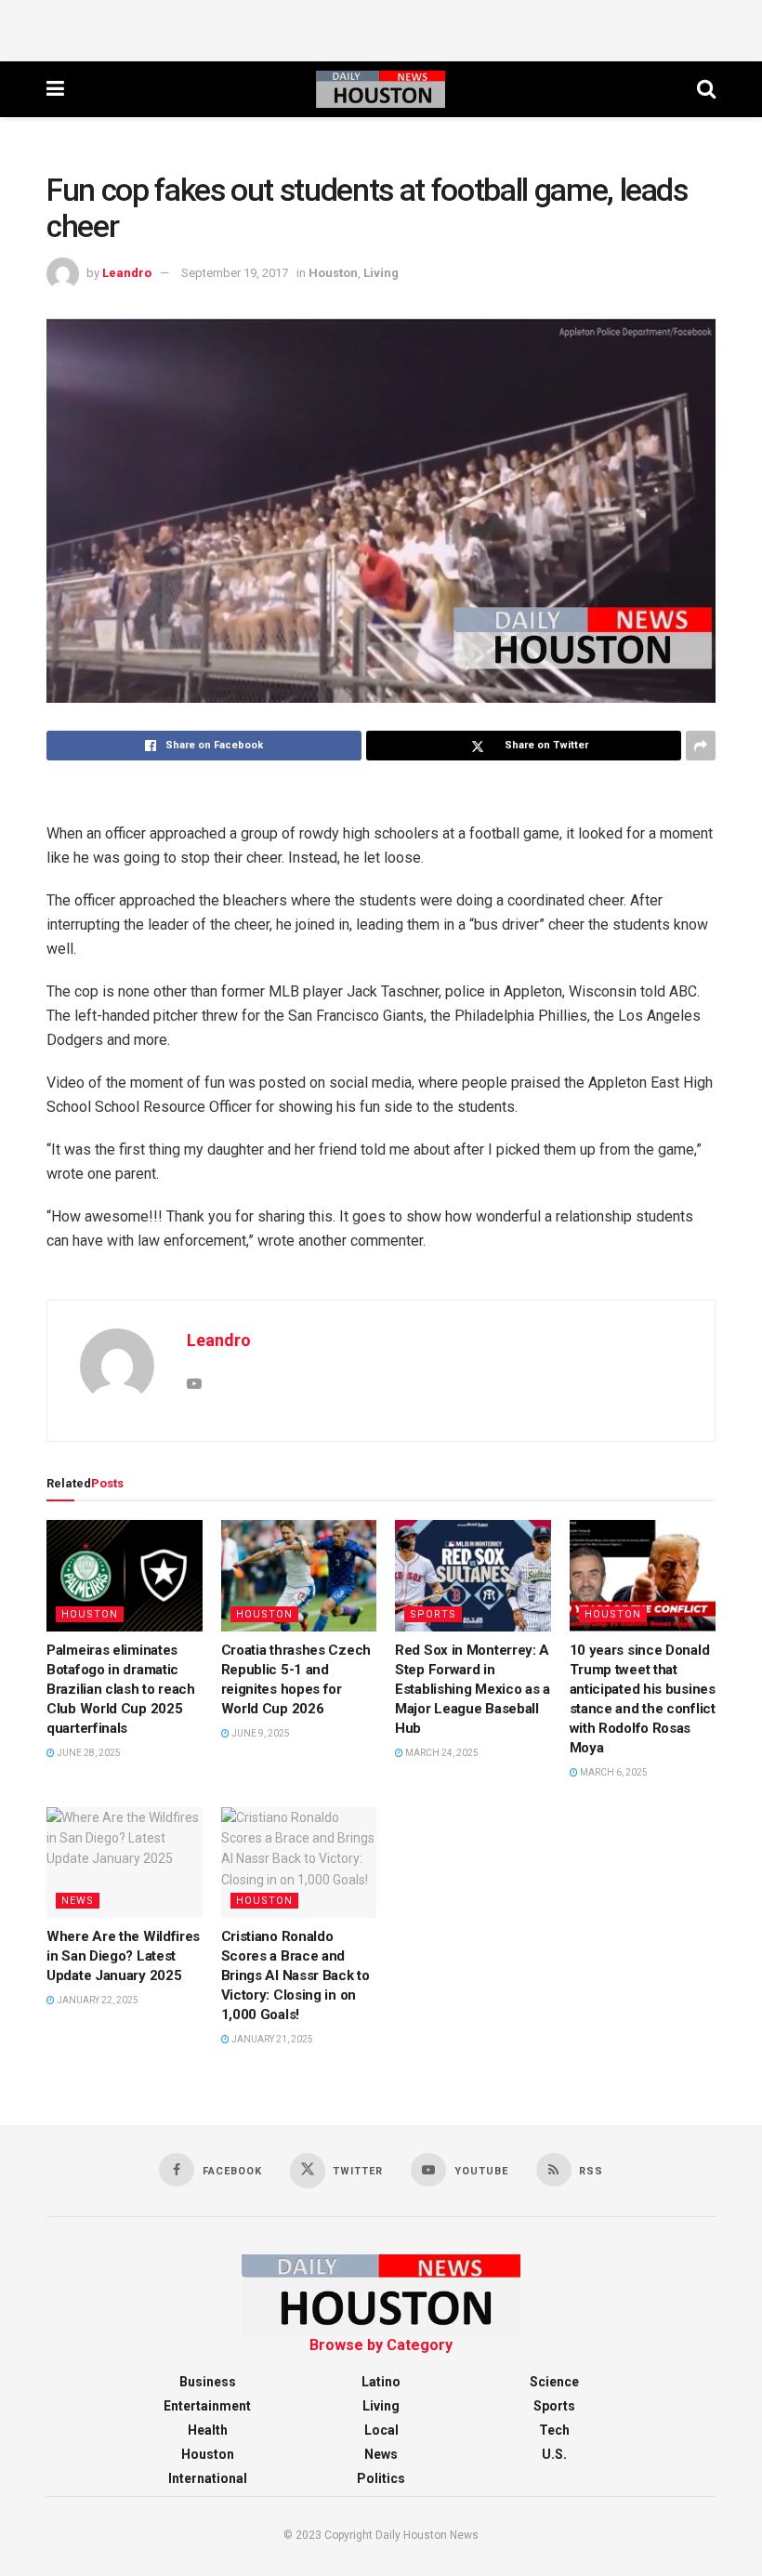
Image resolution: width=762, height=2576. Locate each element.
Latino (381, 2382)
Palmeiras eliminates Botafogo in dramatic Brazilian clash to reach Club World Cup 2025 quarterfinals (121, 1689)
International (208, 2478)
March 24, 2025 (441, 1753)
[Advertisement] (381, 28)
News (78, 1901)
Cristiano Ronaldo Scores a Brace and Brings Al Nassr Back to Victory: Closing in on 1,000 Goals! (296, 1975)
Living (381, 273)
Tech (554, 2430)
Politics (381, 2478)
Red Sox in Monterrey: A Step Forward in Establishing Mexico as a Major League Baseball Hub (473, 1689)
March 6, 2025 (613, 1772)
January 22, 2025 (97, 2000)
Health (208, 2430)
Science (554, 2382)
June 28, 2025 (88, 1753)
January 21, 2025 (271, 2039)
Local (381, 2430)
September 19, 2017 (235, 273)
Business (208, 2382)
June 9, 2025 (260, 1733)
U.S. (554, 2454)
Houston (333, 273)
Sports (433, 1614)
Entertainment (207, 2406)
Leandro (127, 273)
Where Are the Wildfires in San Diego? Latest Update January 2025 (123, 1956)
